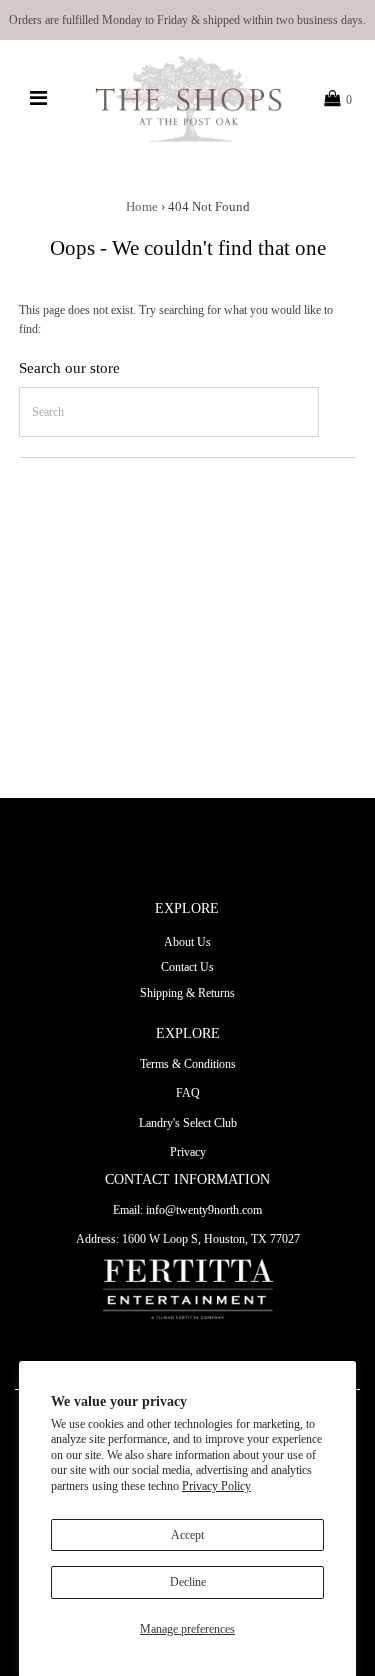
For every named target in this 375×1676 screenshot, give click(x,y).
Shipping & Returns (187, 993)
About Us (187, 942)
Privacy (188, 1152)
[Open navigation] (37, 99)
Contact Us (187, 967)
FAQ (188, 1093)
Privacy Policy (216, 1486)
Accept (187, 1535)
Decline (188, 1582)
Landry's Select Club (188, 1123)
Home (142, 206)
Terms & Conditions (188, 1064)
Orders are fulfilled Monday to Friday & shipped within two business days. (187, 20)
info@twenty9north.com (204, 1210)
